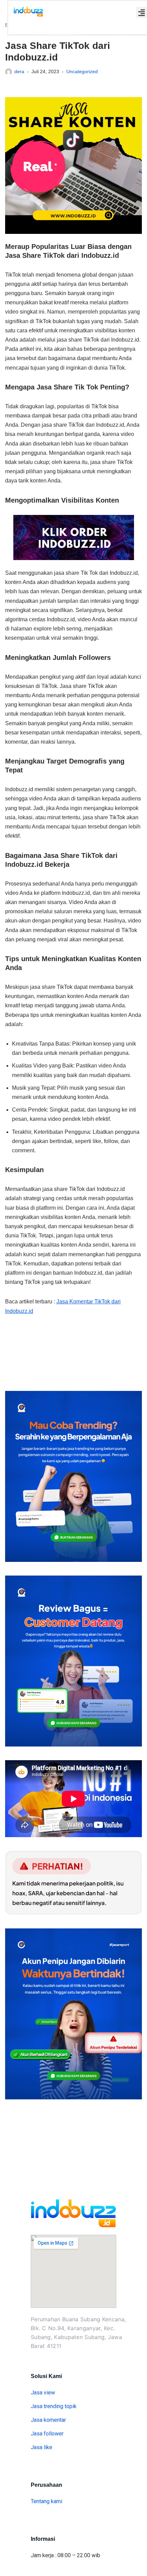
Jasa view (43, 2393)
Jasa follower (47, 2434)
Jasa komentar (48, 2420)
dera (19, 71)
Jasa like (42, 2447)
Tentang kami (46, 2501)
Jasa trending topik (54, 2406)
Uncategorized (82, 71)
